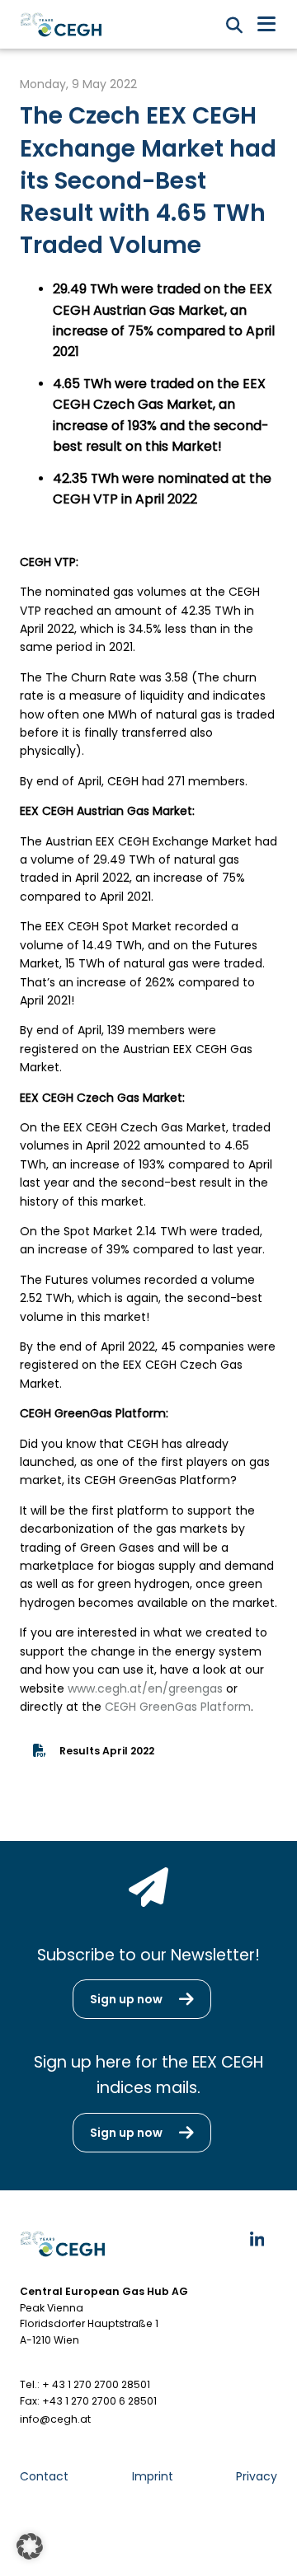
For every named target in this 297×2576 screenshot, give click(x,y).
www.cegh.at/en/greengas (145, 1688)
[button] (30, 2546)
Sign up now (126, 1999)
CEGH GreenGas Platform (178, 1707)
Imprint (153, 2476)
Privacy (257, 2476)
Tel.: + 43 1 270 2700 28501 (85, 2384)
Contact (44, 2476)
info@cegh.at (55, 2419)
